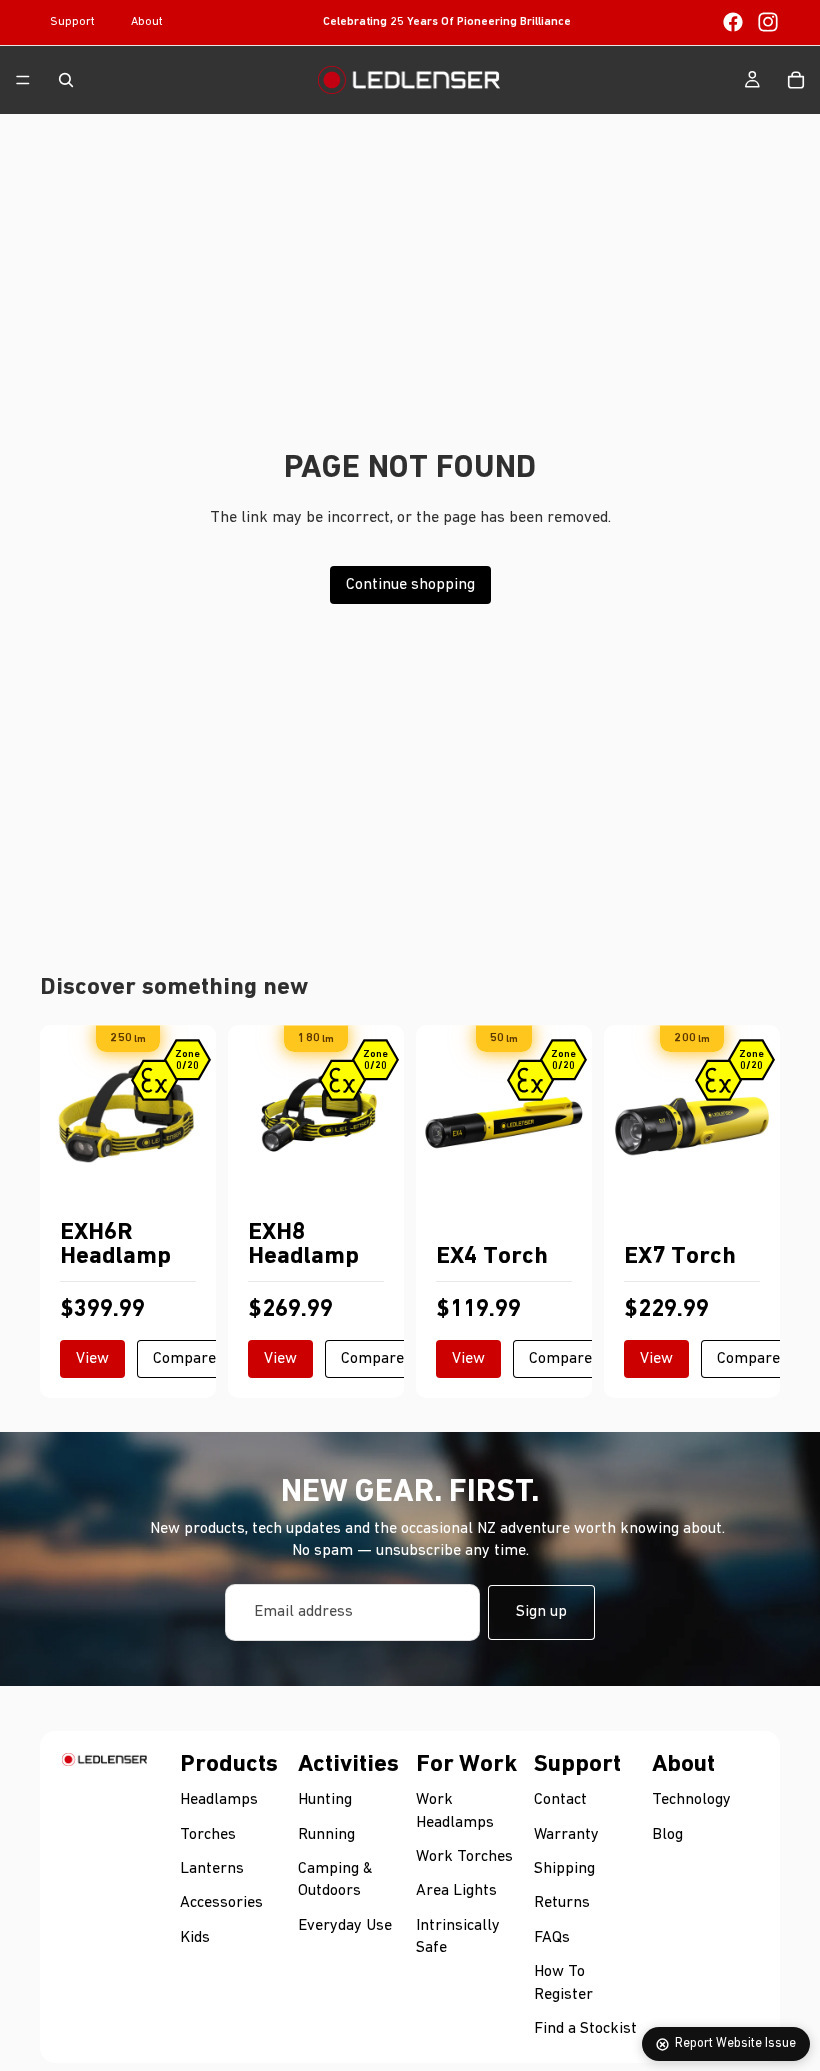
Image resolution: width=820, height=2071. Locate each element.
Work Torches (464, 1856)
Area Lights (456, 1891)
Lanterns (212, 1868)
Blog (667, 1834)
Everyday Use (345, 1925)
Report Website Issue (735, 2043)
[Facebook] (733, 22)
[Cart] (796, 80)
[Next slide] (194, 1113)
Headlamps (219, 1800)
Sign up (541, 1612)
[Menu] (23, 80)
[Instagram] (768, 22)
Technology (691, 1800)
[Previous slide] (62, 1113)
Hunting (325, 1800)
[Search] (66, 80)
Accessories (221, 1903)
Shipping (564, 1868)
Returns (562, 1903)
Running (326, 1834)
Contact (560, 1800)
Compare (184, 1359)
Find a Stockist (585, 2028)
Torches (208, 1834)
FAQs (552, 1937)
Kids (195, 1937)
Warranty (566, 1834)
